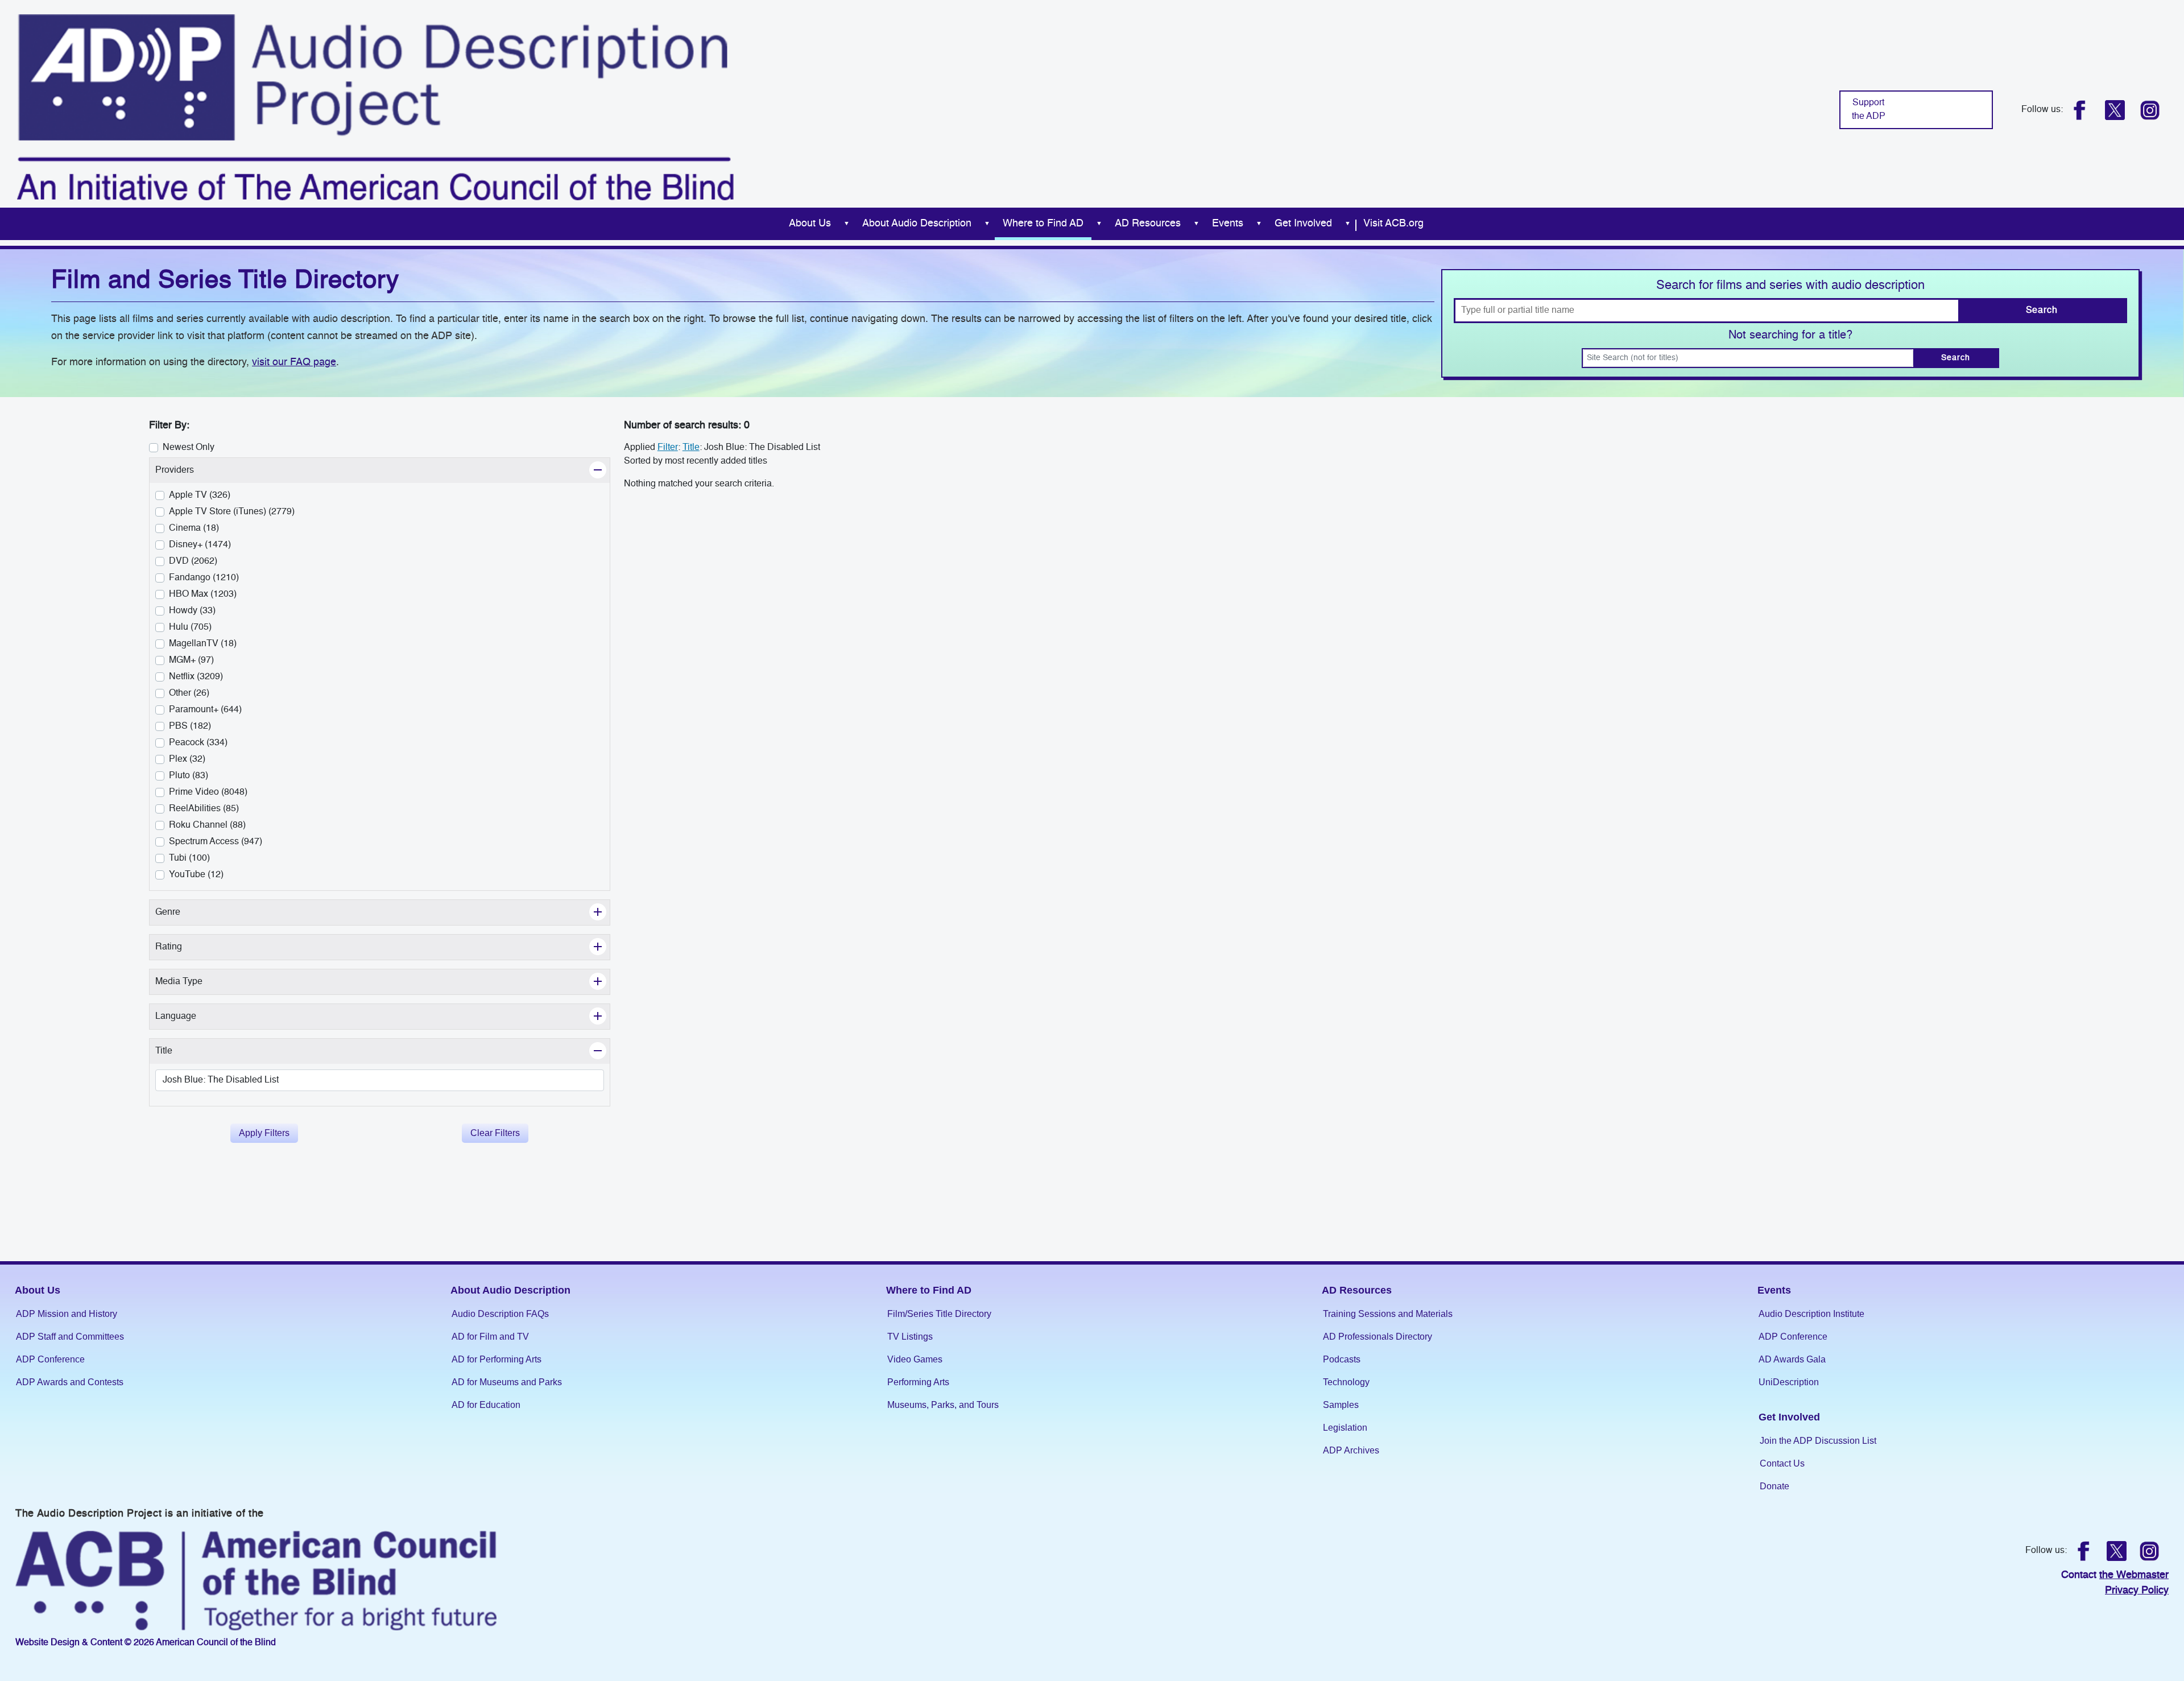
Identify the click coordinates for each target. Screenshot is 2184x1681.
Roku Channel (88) (207, 825)
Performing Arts (918, 1382)
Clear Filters (495, 1133)
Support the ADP (1869, 110)
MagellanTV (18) (203, 644)
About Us (810, 224)
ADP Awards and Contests (70, 1382)
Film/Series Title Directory (939, 1314)
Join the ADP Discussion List (1818, 1441)
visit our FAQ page (294, 362)
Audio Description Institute (1811, 1314)
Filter (668, 448)
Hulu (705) (190, 627)
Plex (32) (187, 759)
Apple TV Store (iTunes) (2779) (232, 512)
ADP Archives (1351, 1450)
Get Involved (1303, 224)
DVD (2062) (193, 561)
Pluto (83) (189, 776)
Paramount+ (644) (205, 710)
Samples (1341, 1405)
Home (767, 224)
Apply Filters (264, 1133)
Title (691, 448)
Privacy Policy (2137, 1591)
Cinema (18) (194, 528)
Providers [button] (200, 470)
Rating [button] (195, 947)
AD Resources (1148, 224)
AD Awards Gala (1792, 1359)
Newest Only (189, 448)
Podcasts (1342, 1359)
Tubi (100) (189, 858)
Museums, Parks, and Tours (943, 1405)
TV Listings (910, 1337)
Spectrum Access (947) (216, 842)
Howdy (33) (192, 611)
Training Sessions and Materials (1388, 1314)
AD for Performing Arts (497, 1359)
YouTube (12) (196, 875)
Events (1228, 224)
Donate (1774, 1486)
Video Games (915, 1359)
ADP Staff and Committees (70, 1337)
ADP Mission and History (67, 1314)
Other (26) (189, 693)
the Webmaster (2134, 1575)
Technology (1346, 1382)
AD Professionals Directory (1378, 1337)
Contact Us (1782, 1463)
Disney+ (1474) (200, 545)
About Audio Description (917, 224)
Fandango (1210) (204, 578)
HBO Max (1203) (203, 594)
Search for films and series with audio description (1790, 286)
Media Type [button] (205, 982)
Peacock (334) (198, 743)
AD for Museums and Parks (507, 1382)
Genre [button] (194, 912)
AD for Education (486, 1405)
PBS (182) (190, 726)
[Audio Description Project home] (375, 107)
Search (2042, 311)
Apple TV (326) (200, 495)
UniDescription (1789, 1382)
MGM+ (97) (191, 660)
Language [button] (202, 1016)
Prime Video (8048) (208, 792)
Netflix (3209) (196, 677)
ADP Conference (50, 1359)
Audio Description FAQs (500, 1314)
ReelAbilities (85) (204, 809)
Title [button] (190, 1051)
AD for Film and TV (490, 1337)
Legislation (1345, 1428)
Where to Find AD (1043, 224)
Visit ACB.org (1393, 224)
